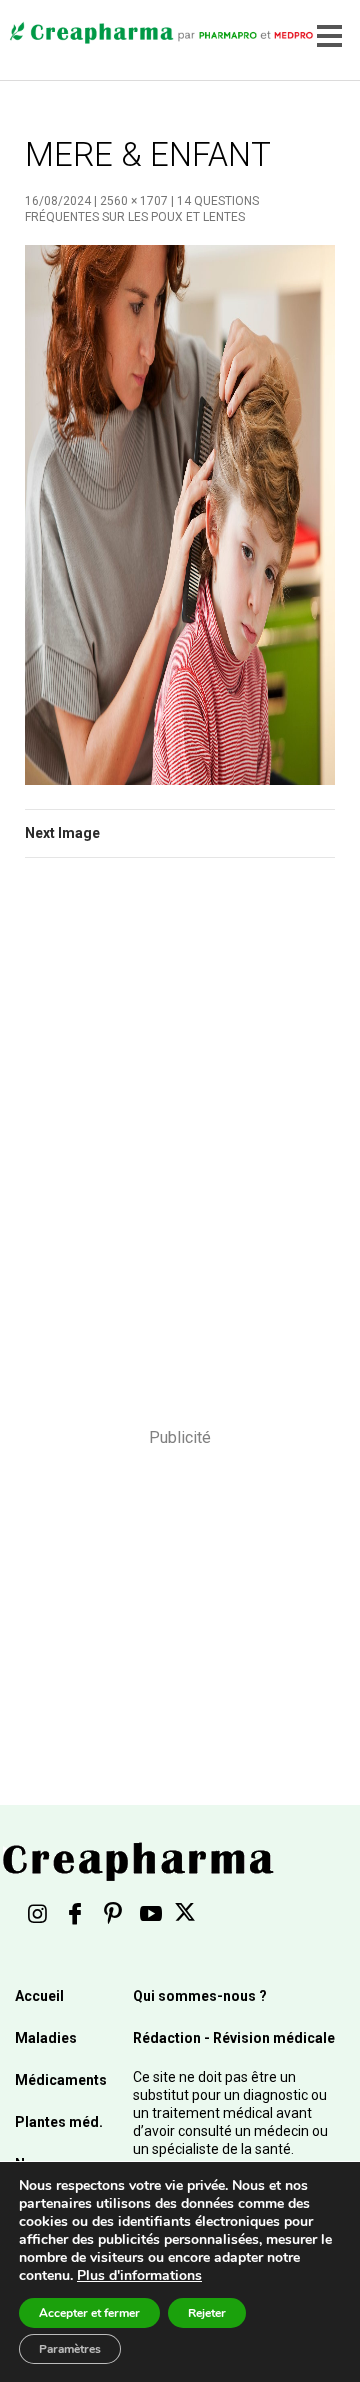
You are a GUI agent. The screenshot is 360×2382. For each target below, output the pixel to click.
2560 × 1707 (134, 201)
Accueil (39, 1996)
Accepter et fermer (89, 2313)
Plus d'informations (139, 2275)
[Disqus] (180, 1156)
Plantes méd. (59, 2122)
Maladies (46, 2038)
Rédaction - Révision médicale (234, 2038)
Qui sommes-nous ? (200, 1996)
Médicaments (61, 2080)
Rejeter (207, 2313)
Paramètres (70, 2349)
